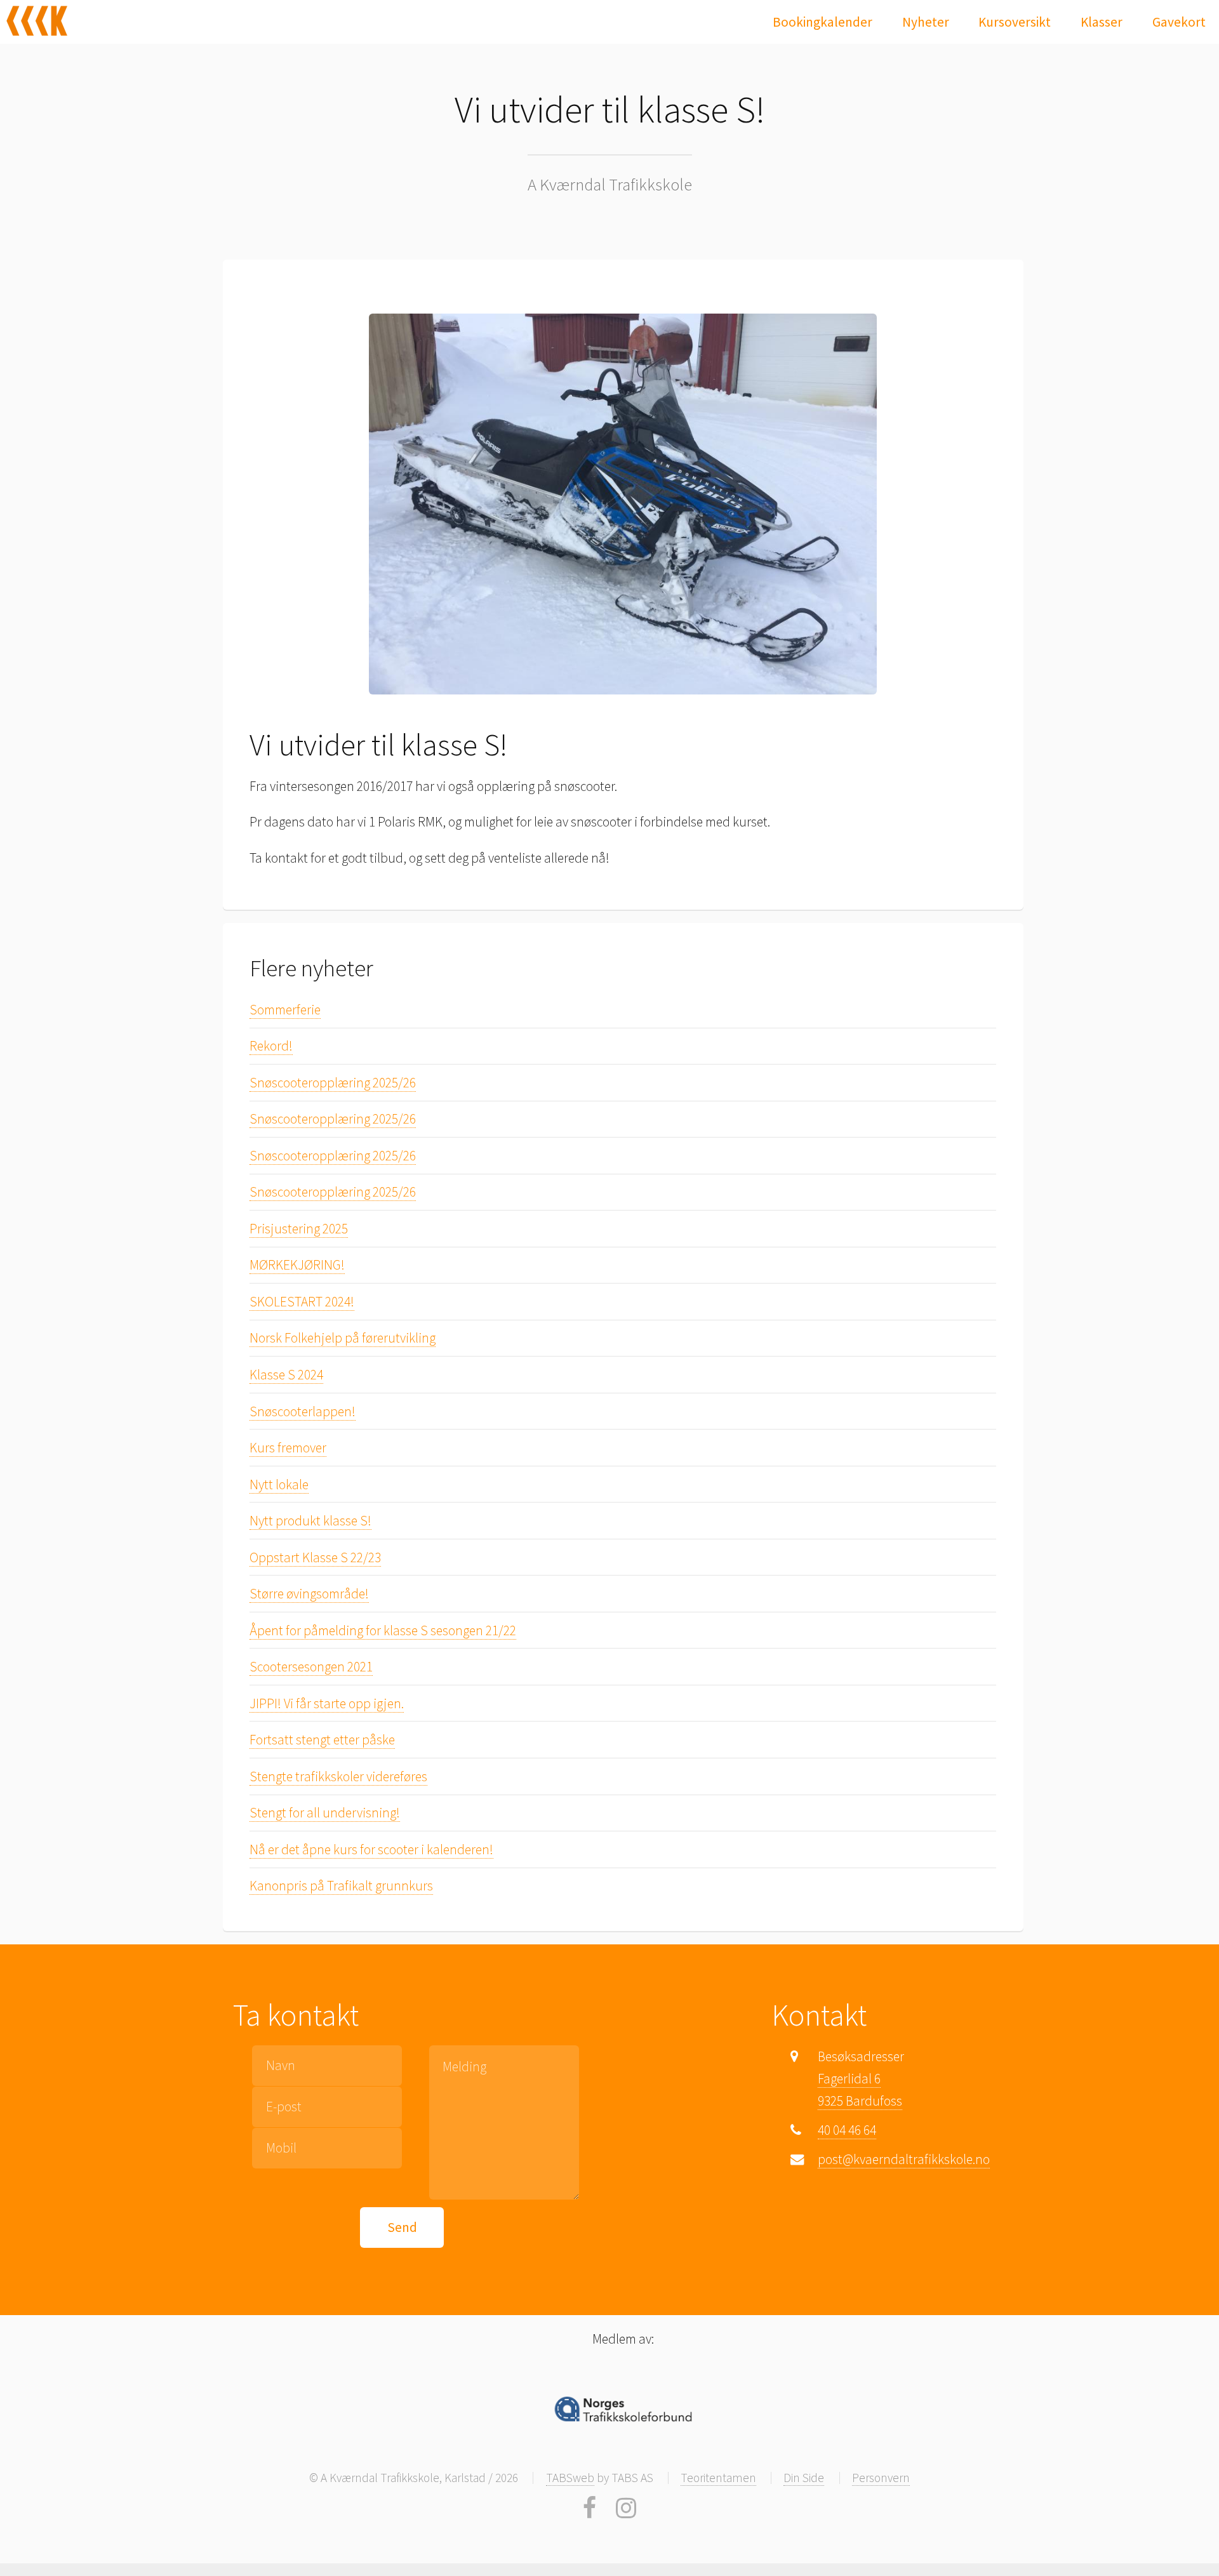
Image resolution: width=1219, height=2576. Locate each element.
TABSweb (570, 2478)
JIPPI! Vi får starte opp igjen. (327, 1703)
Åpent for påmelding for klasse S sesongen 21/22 (383, 1630)
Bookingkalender (823, 22)
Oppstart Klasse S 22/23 (315, 1557)
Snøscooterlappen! (303, 1411)
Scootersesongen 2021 (311, 1667)
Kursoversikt (1015, 22)
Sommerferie (285, 1010)
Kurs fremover (288, 1448)
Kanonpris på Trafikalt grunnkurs (341, 1886)
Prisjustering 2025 (299, 1229)
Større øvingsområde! (309, 1594)
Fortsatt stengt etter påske (322, 1740)
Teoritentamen (718, 2478)
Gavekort (1179, 22)
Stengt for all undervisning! (325, 1813)
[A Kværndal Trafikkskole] (37, 21)
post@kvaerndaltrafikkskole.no (904, 2159)
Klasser (1102, 22)
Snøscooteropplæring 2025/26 (333, 1083)
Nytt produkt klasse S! (310, 1521)
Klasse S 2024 (286, 1375)
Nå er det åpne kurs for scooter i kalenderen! (371, 1849)
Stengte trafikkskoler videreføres (338, 1776)
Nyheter (926, 22)
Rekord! (271, 1046)
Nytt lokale (279, 1484)
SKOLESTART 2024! (302, 1302)
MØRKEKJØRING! (297, 1265)
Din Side (804, 2478)
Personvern (881, 2478)
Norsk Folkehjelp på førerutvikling (343, 1338)
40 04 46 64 (847, 2130)
